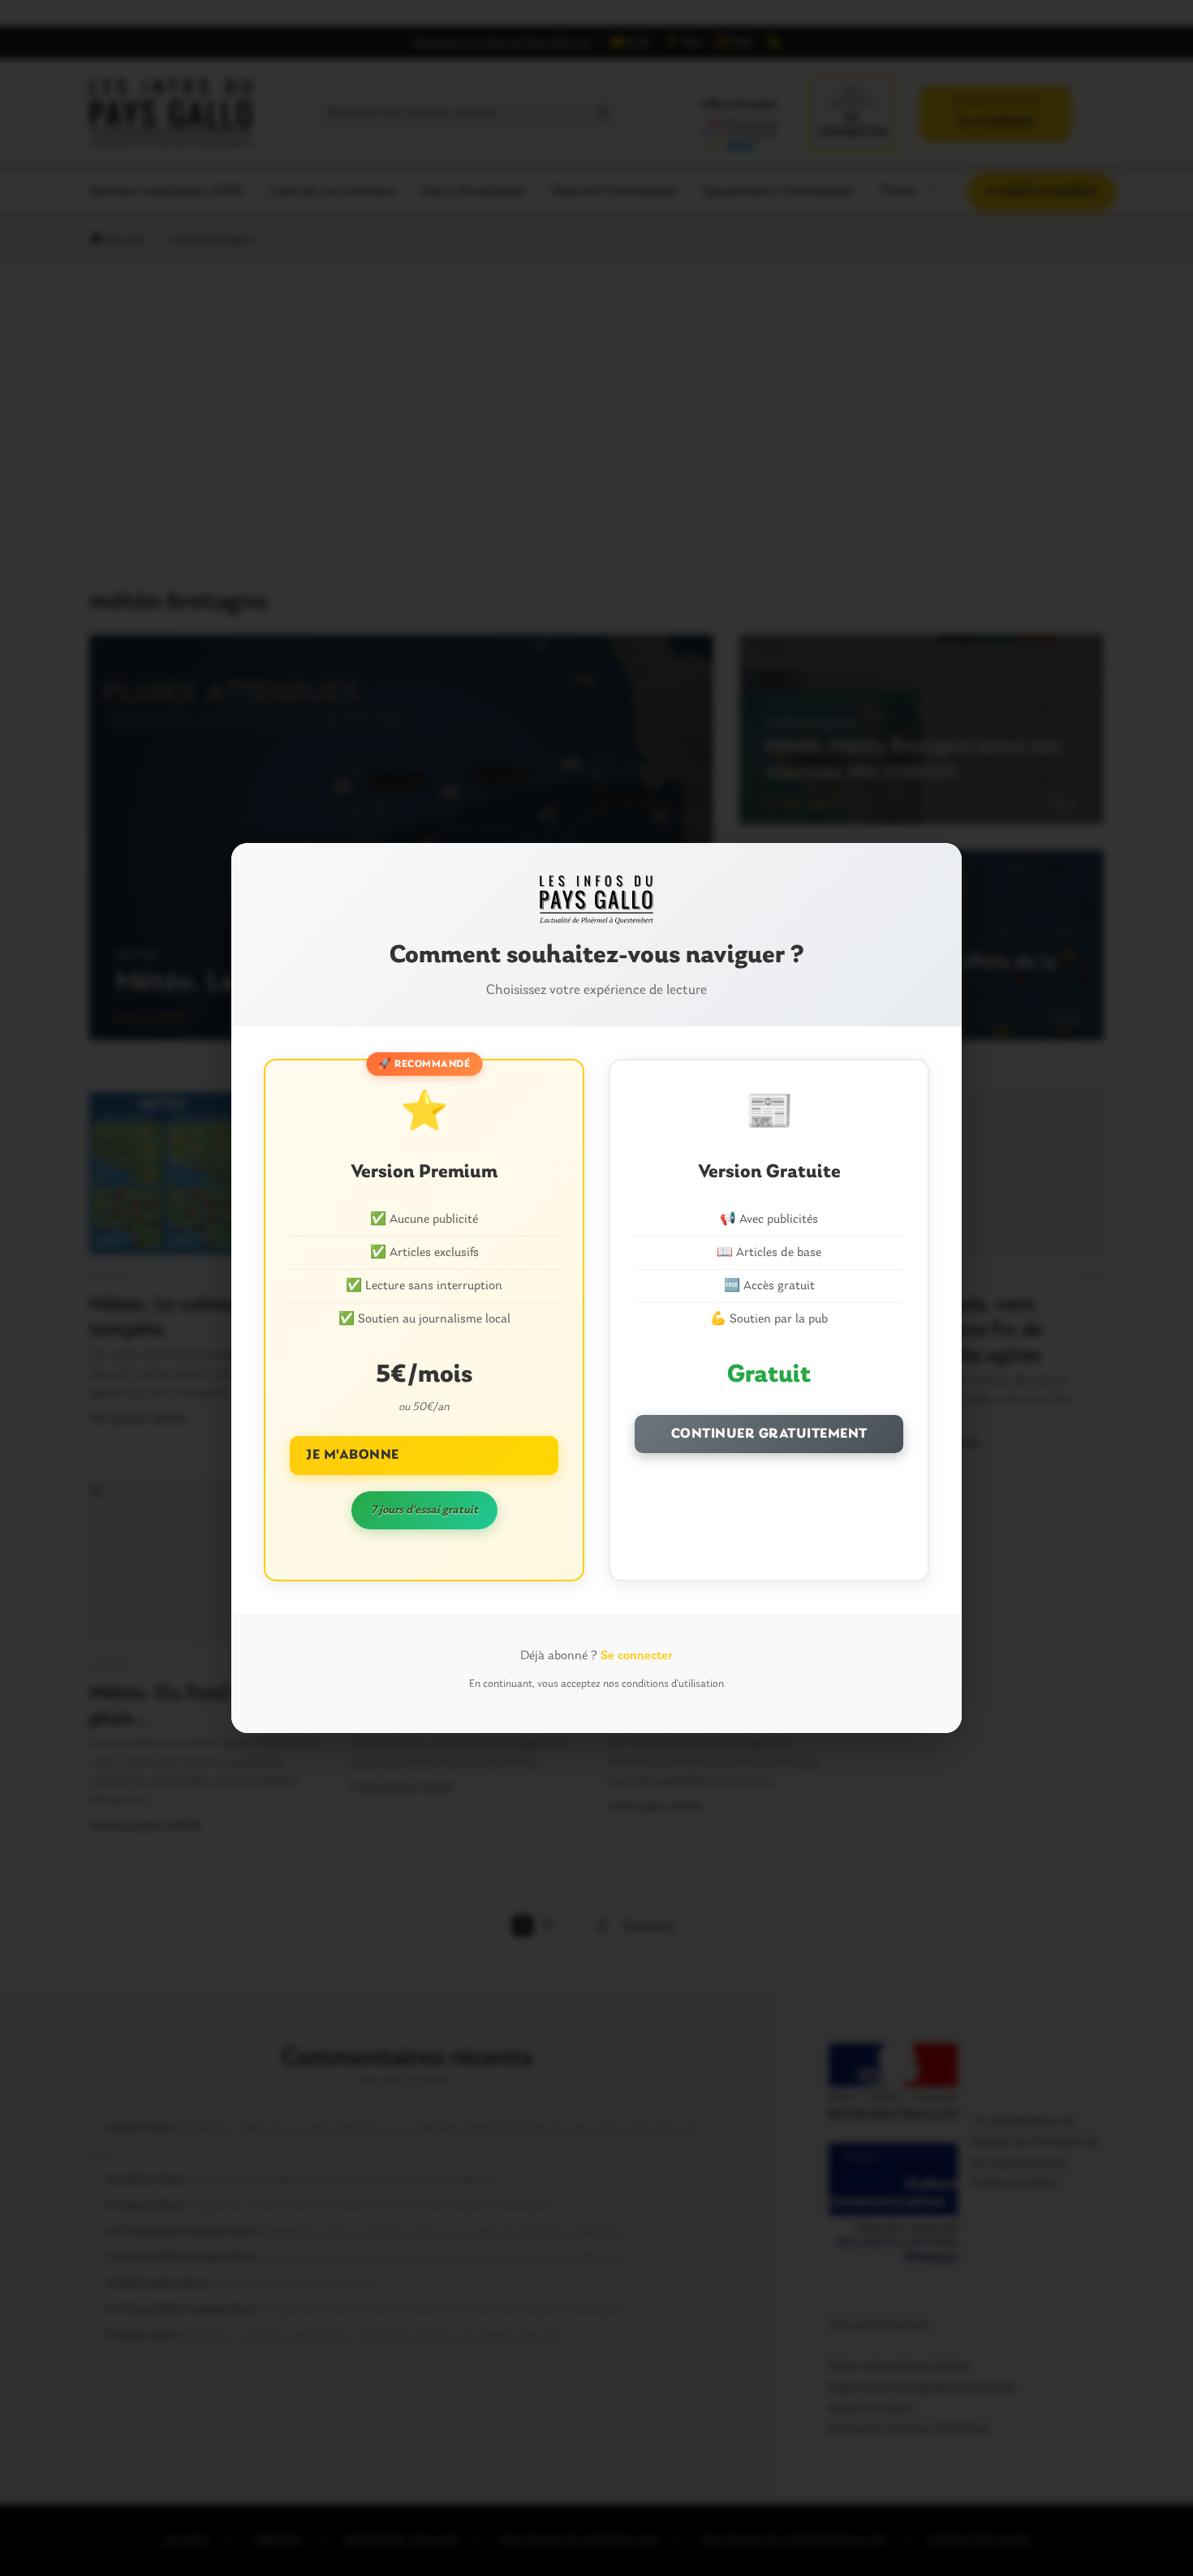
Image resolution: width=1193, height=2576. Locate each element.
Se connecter (637, 1656)
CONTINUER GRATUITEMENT (769, 1434)
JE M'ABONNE (353, 1455)
